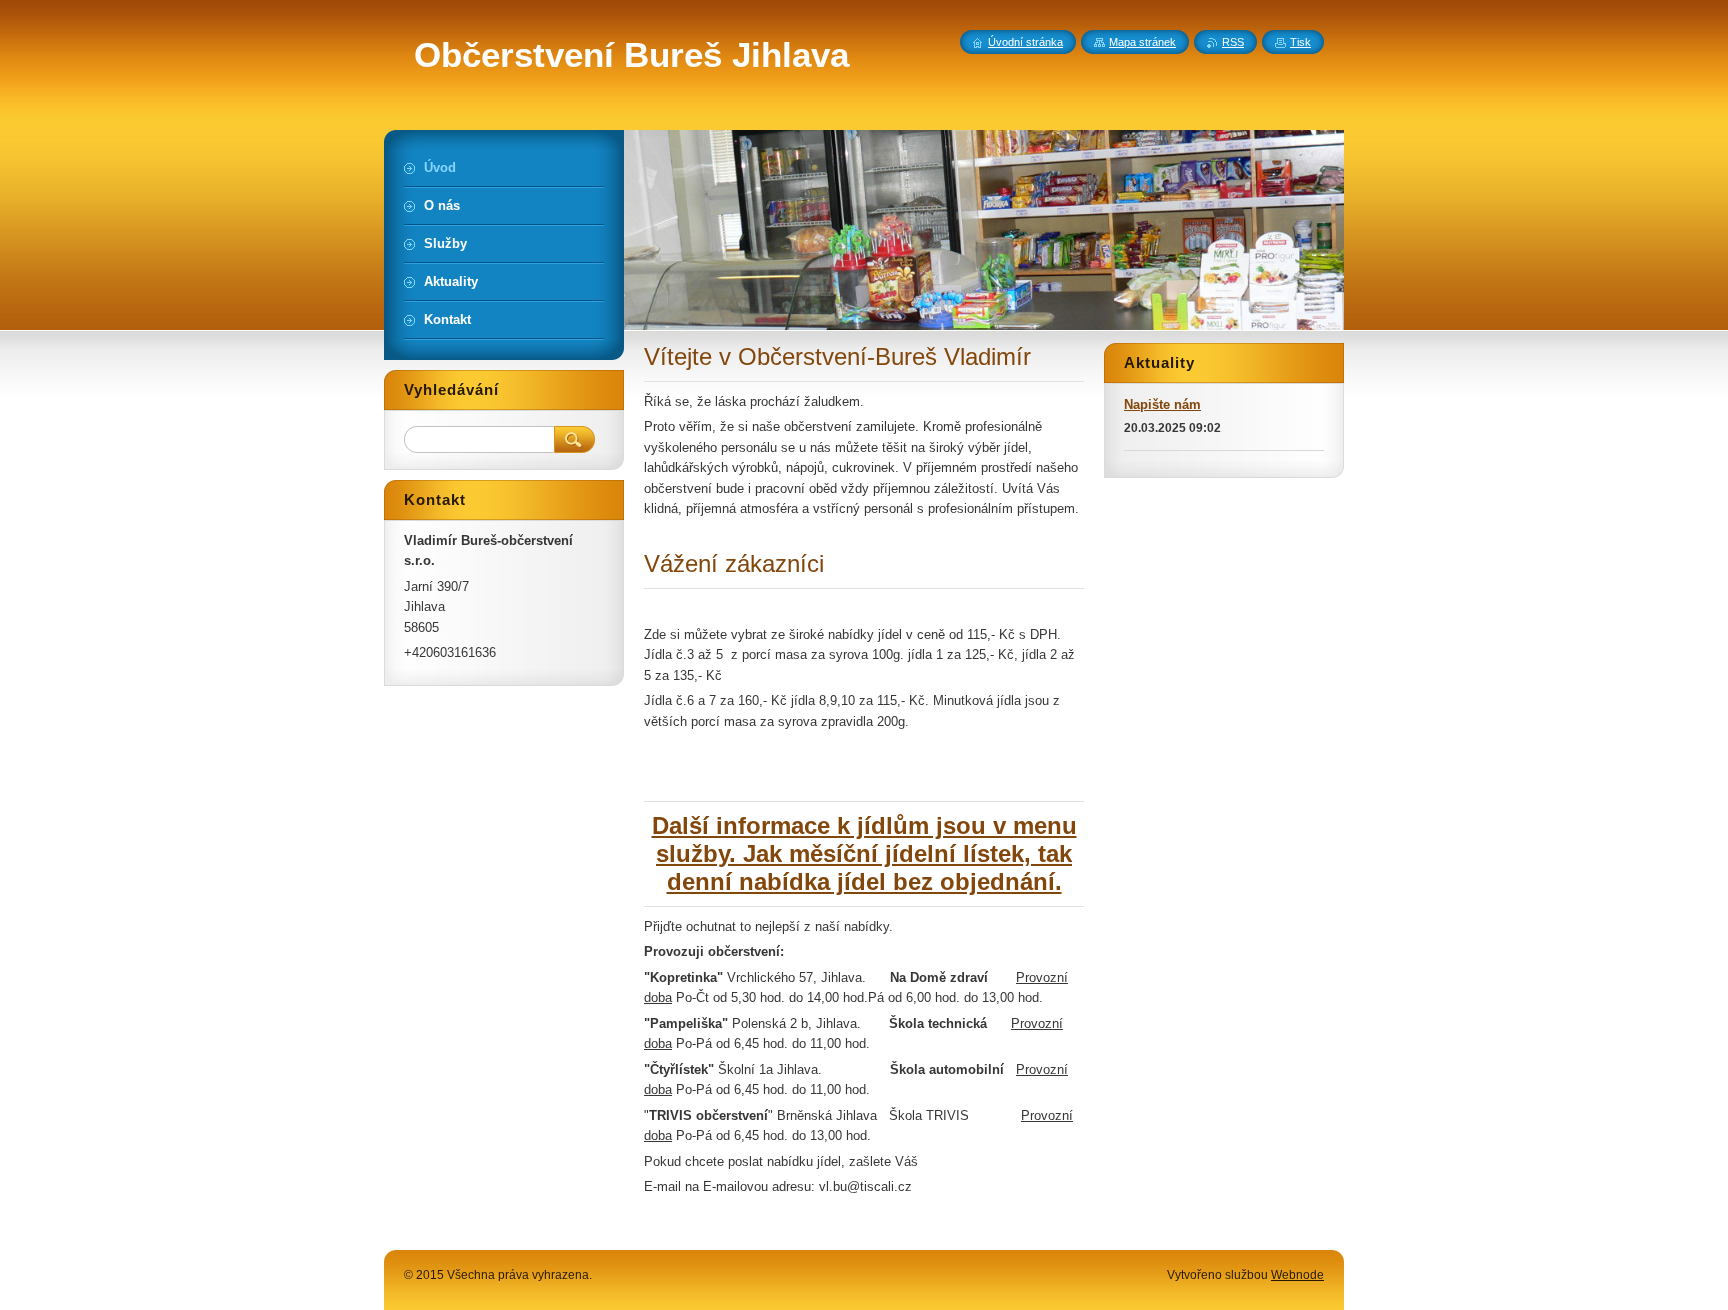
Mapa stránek (1142, 42)
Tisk (1300, 42)
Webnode (1297, 1275)
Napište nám (1162, 404)
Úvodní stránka (1025, 42)
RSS (1233, 42)
